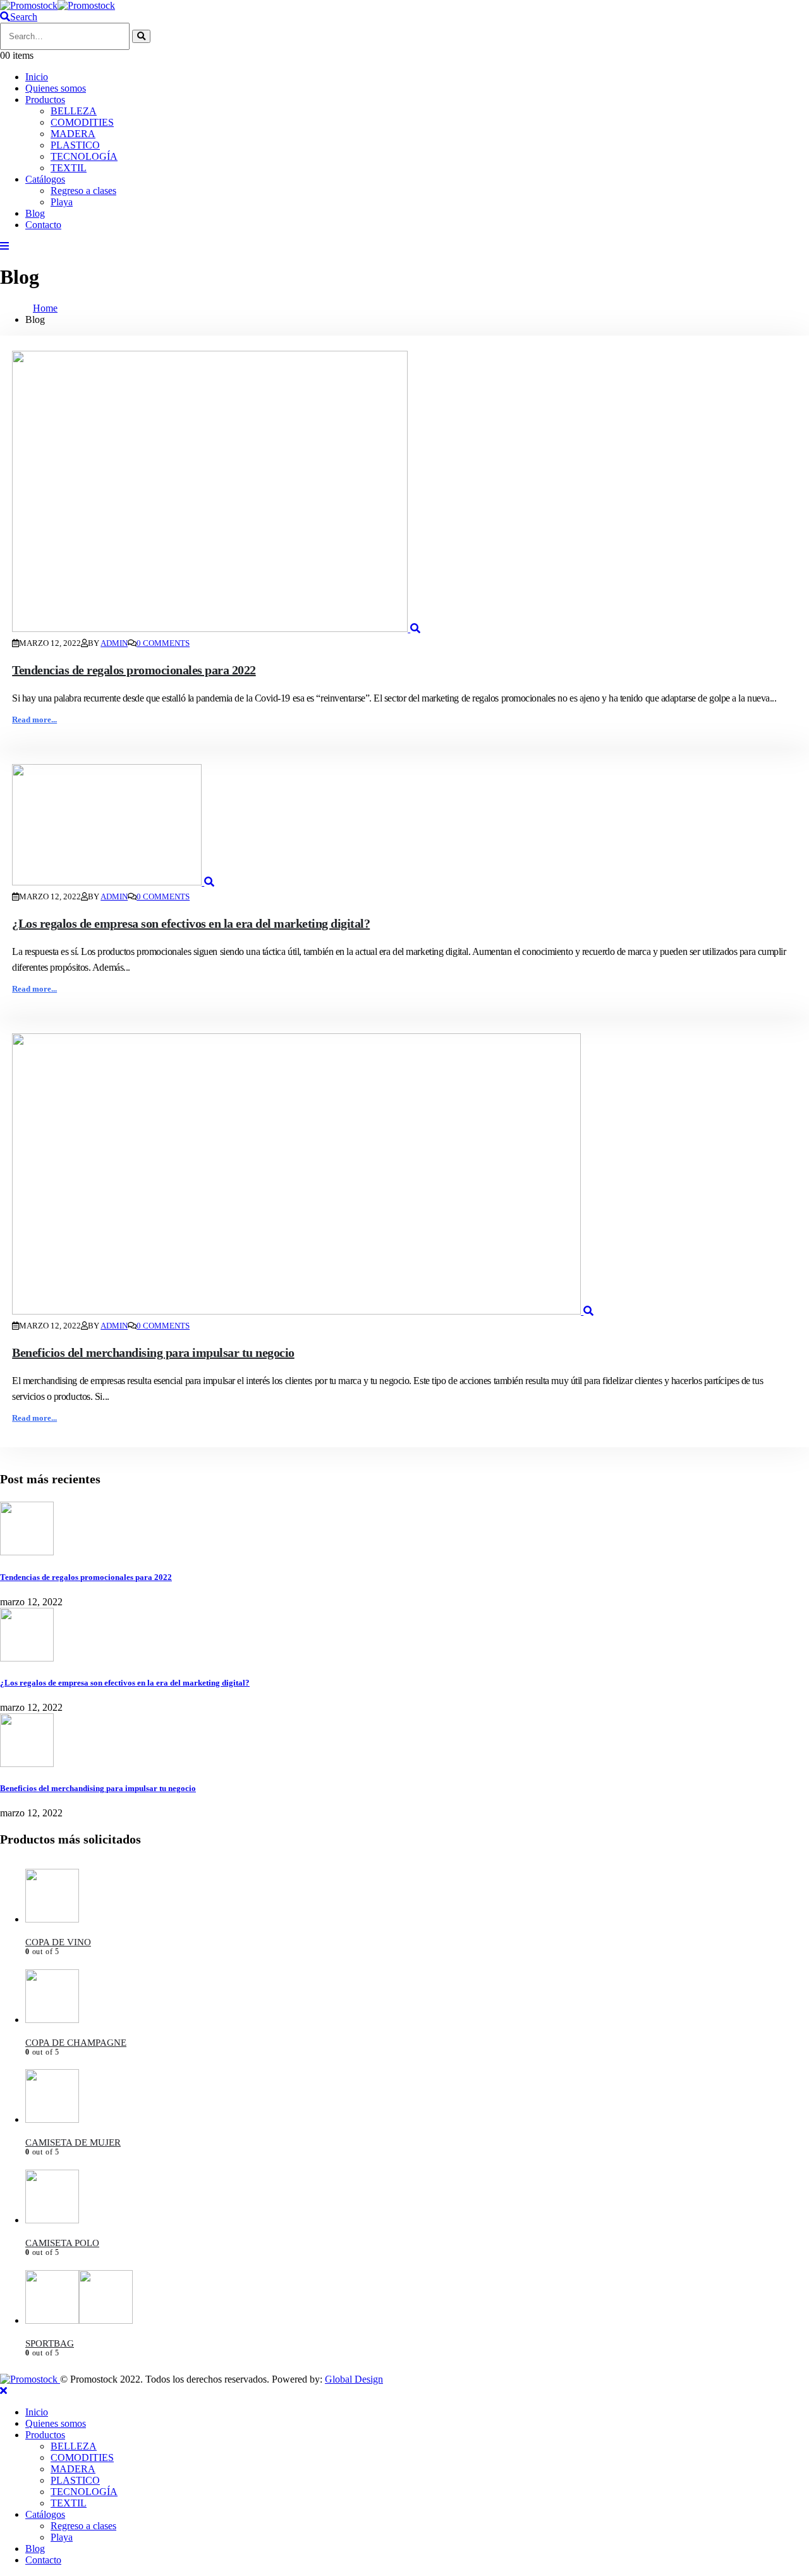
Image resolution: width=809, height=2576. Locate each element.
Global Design (354, 2379)
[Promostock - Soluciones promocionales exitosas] (58, 5)
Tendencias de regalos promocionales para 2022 (134, 670)
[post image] (404, 493)
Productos (45, 100)
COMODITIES (82, 122)
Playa (62, 202)
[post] (27, 1552)
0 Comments (163, 643)
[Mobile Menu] (4, 246)
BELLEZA (74, 111)
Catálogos (45, 179)
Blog (35, 213)
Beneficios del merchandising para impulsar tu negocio (153, 1352)
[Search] (141, 36)
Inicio (37, 77)
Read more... (34, 720)
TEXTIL (69, 168)
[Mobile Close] (3, 2391)
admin (114, 643)
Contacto (43, 225)
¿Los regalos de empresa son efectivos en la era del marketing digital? (191, 923)
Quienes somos (56, 88)
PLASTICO (75, 145)
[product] (417, 1897)
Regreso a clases (83, 191)
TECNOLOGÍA (84, 156)
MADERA (73, 134)
